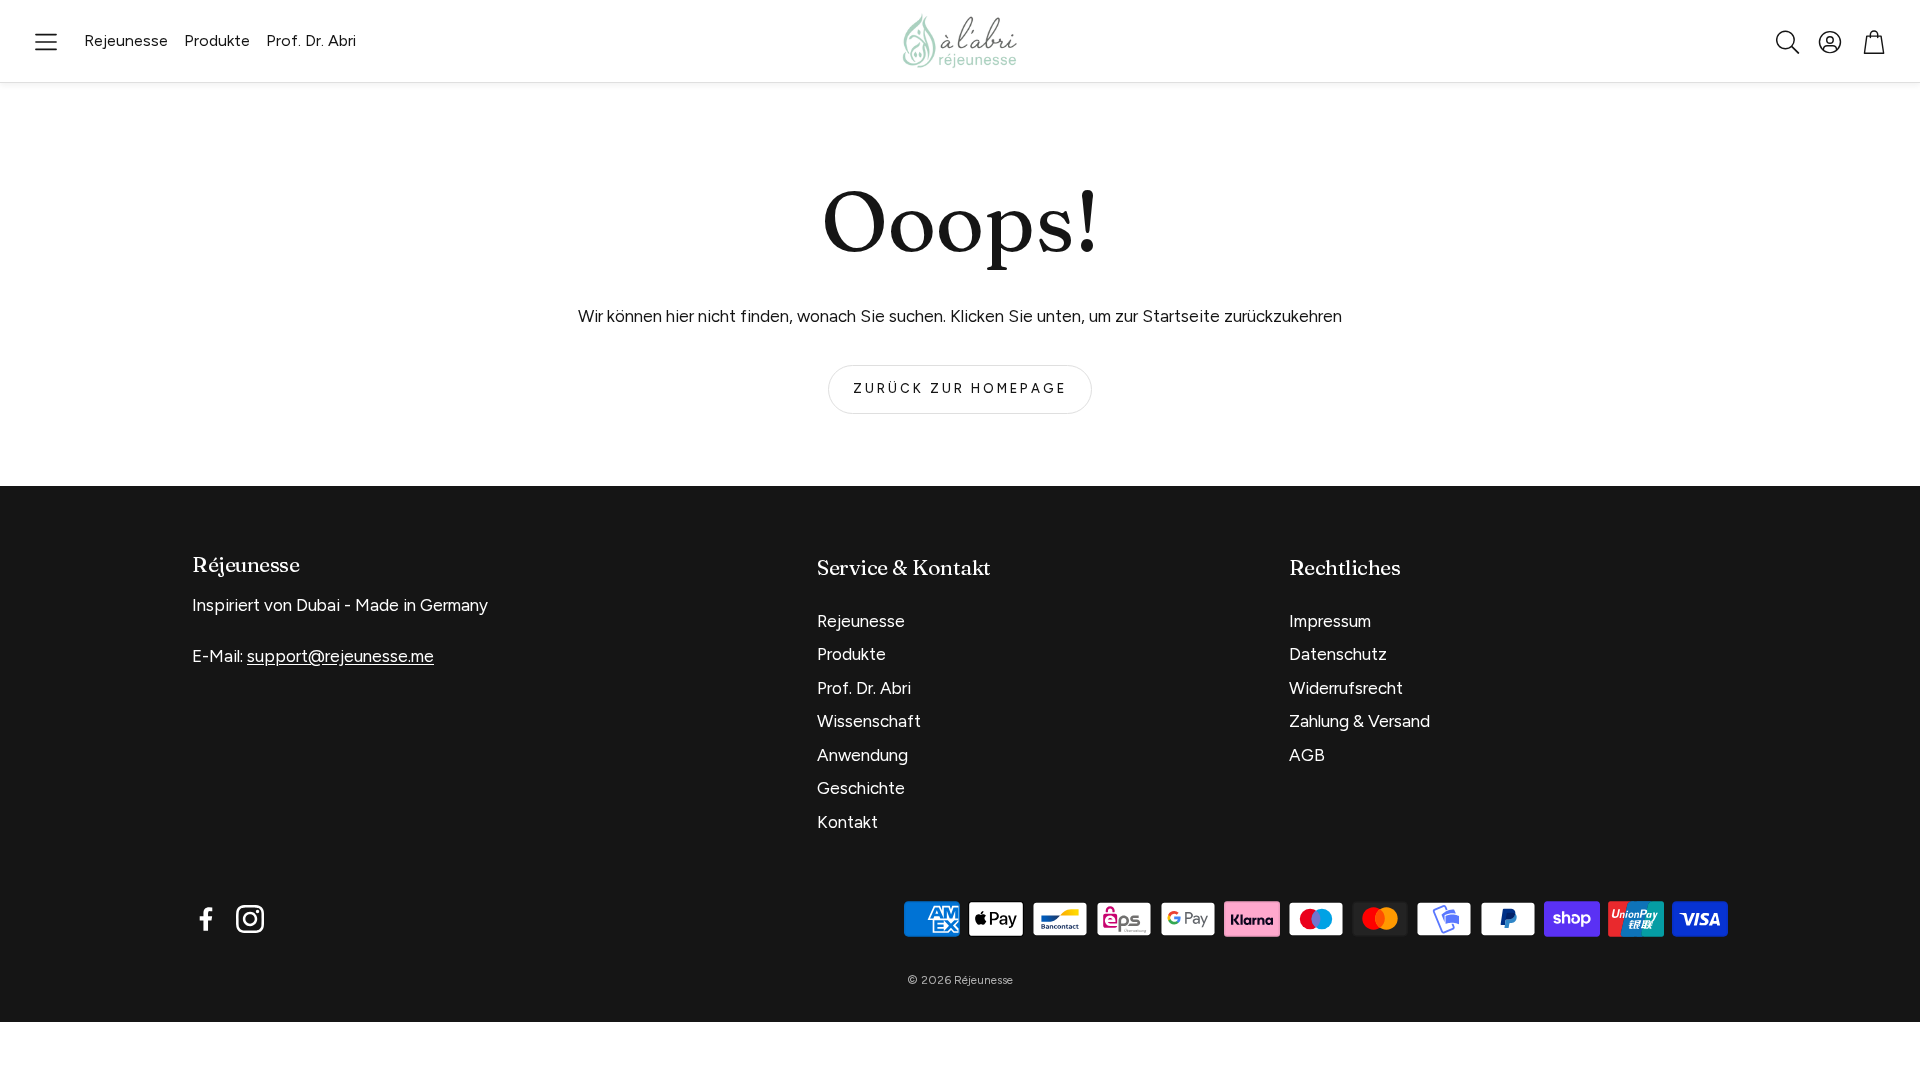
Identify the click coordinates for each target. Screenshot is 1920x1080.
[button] (46, 42)
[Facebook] (206, 919)
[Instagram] (250, 919)
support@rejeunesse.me (340, 656)
